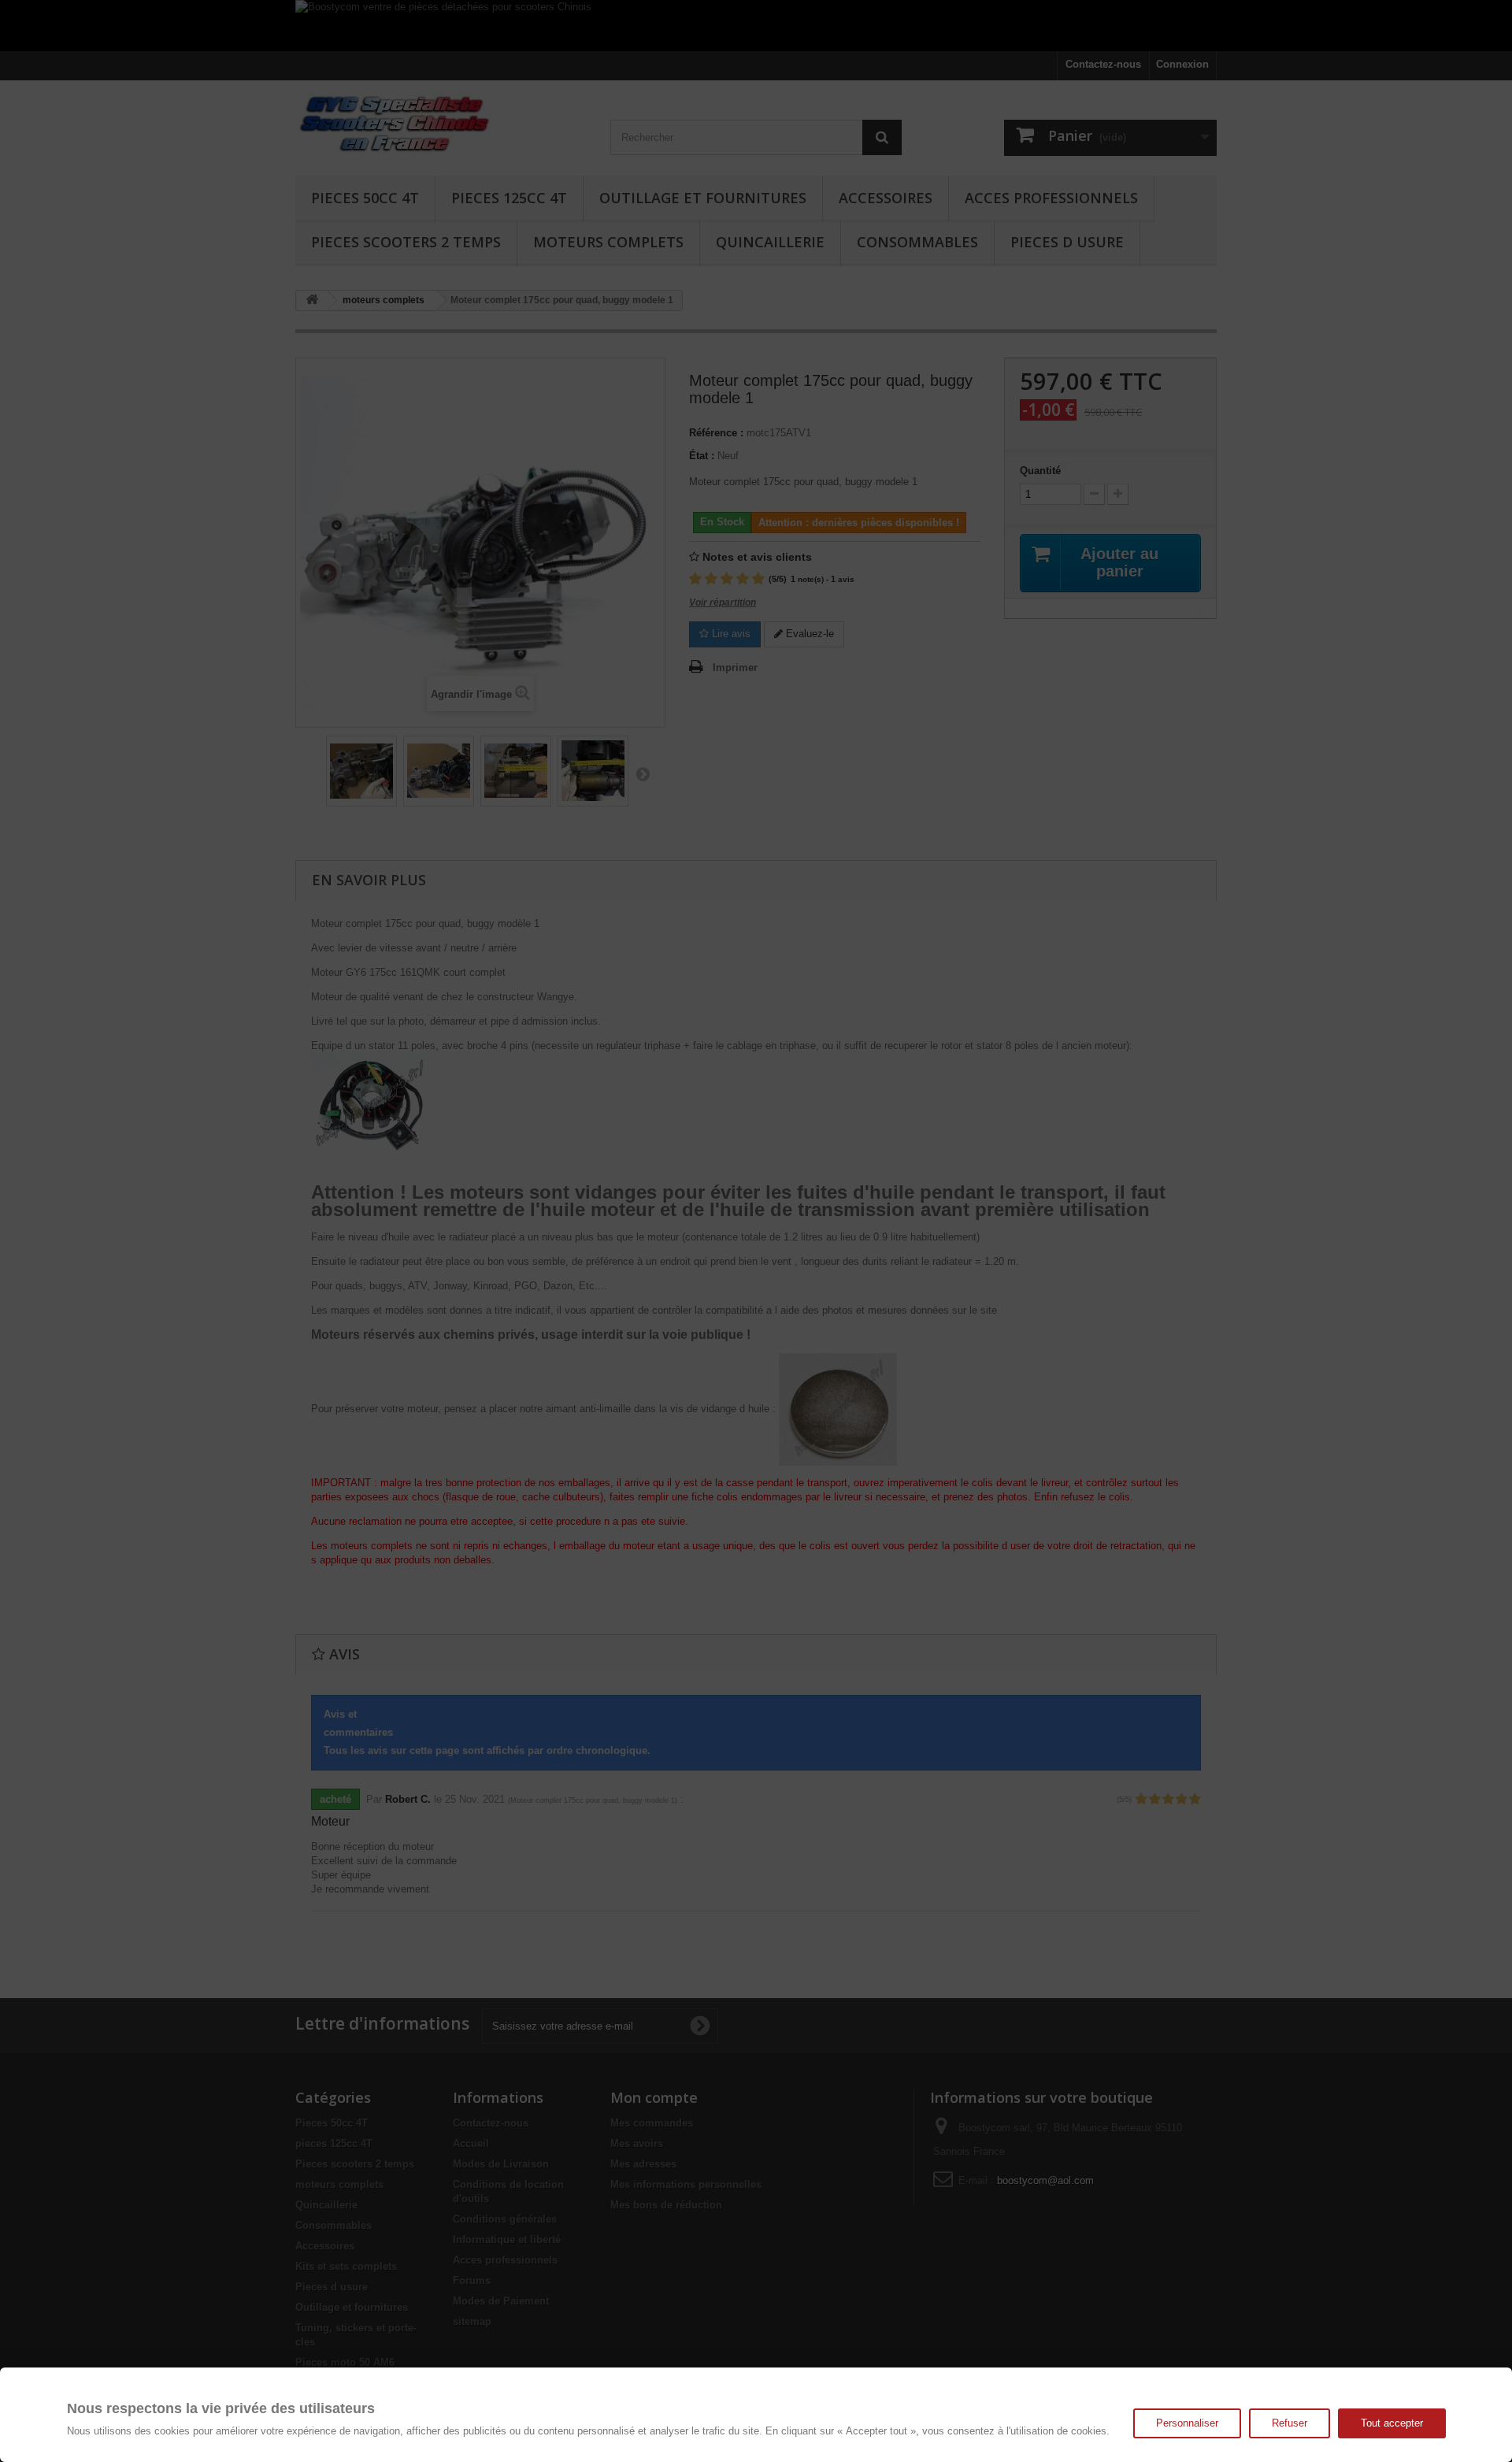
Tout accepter (1392, 2423)
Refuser (1290, 2423)
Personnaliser (1187, 2423)
